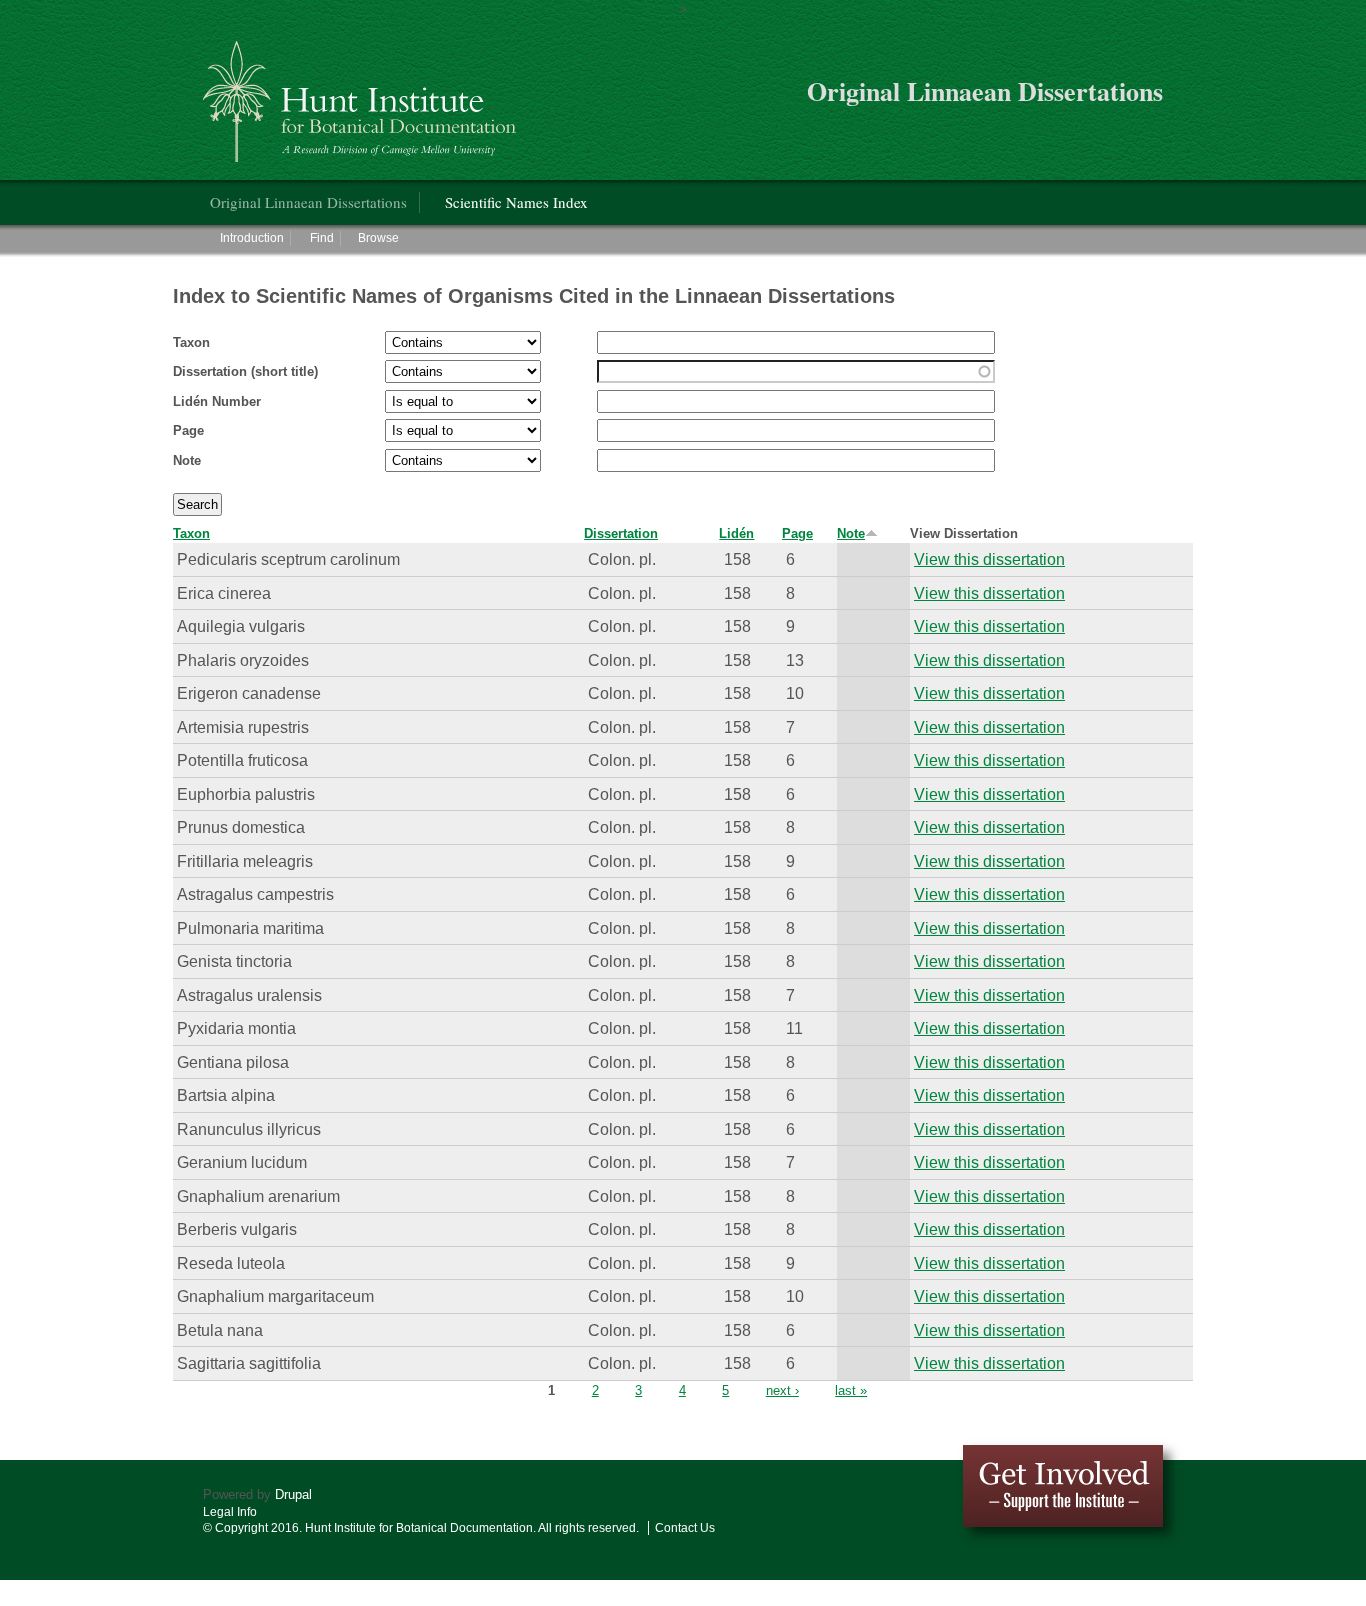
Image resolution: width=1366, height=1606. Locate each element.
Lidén (736, 533)
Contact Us (685, 1528)
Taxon (191, 342)
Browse (378, 238)
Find (322, 238)
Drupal (293, 1494)
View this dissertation (989, 559)
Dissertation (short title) (245, 371)
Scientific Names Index (516, 202)
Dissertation (621, 533)
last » (851, 1390)
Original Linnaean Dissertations (308, 202)
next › (782, 1390)
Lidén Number (217, 401)
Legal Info (230, 1512)
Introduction (252, 238)
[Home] (362, 93)
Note (187, 460)
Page (188, 430)
